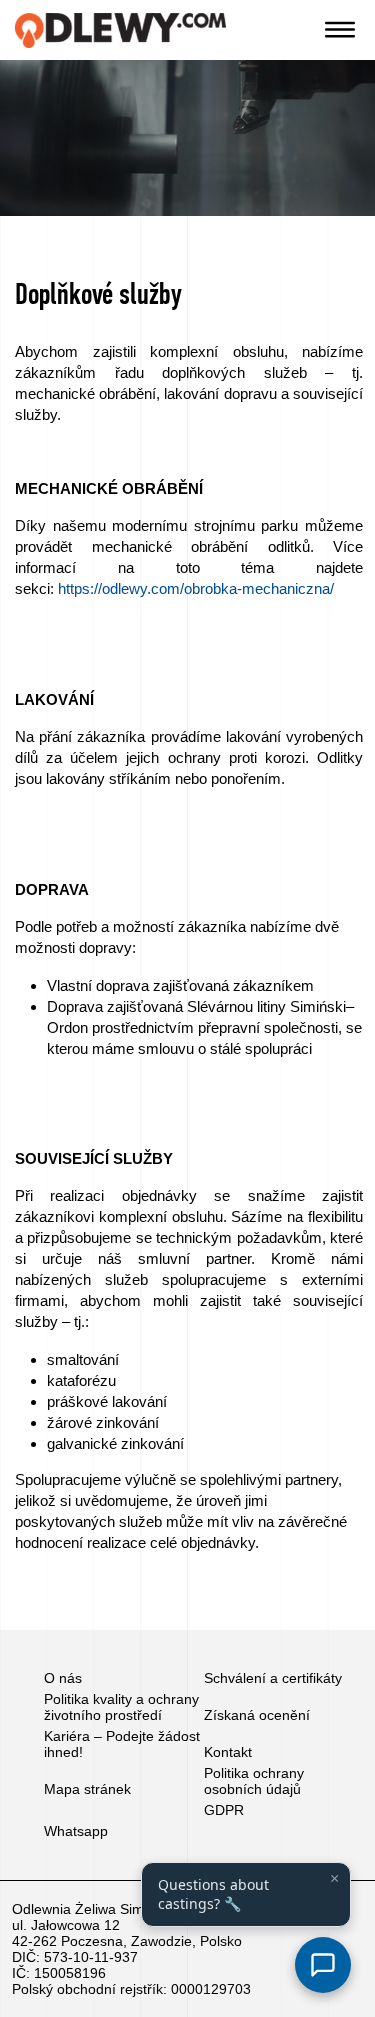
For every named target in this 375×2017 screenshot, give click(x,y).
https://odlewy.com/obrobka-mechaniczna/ (196, 589)
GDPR (224, 1810)
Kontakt (228, 1752)
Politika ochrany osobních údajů (254, 1781)
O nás (63, 1678)
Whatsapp (76, 1831)
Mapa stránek (87, 1789)
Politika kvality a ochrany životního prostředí (121, 1707)
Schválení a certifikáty (273, 1678)
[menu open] (340, 30)
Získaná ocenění (257, 1715)
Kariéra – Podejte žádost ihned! (122, 1744)
